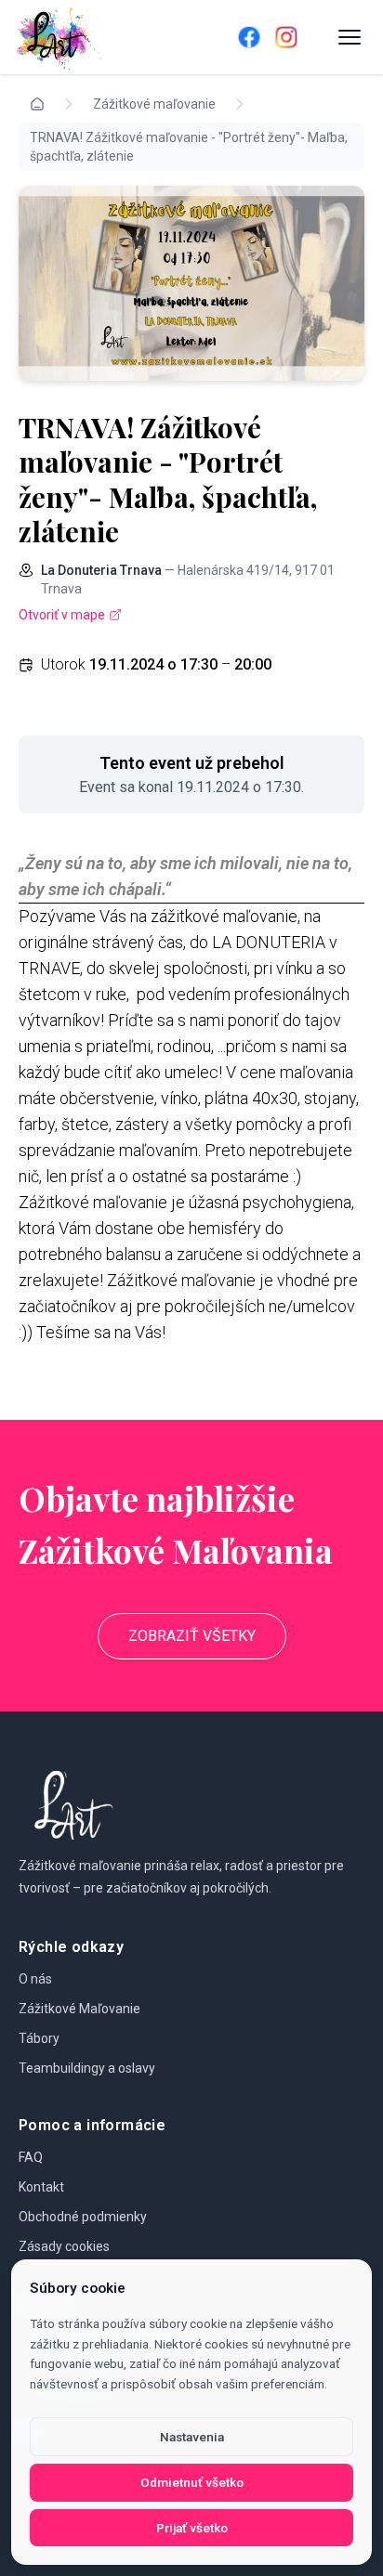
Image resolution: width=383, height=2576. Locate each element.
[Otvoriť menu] (350, 37)
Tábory (39, 2038)
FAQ (31, 2157)
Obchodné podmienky (83, 2217)
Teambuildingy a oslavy (87, 2068)
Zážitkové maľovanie (154, 104)
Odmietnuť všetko (192, 2482)
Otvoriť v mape (62, 615)
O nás (35, 1979)
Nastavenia (192, 2437)
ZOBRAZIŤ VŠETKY (192, 1636)
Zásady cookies (64, 2246)
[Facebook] (249, 37)
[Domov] (100, 37)
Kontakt (41, 2187)
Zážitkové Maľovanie (79, 2009)
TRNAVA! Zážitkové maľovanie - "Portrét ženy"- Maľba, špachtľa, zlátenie (189, 147)
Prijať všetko (192, 2528)
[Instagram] (286, 37)
